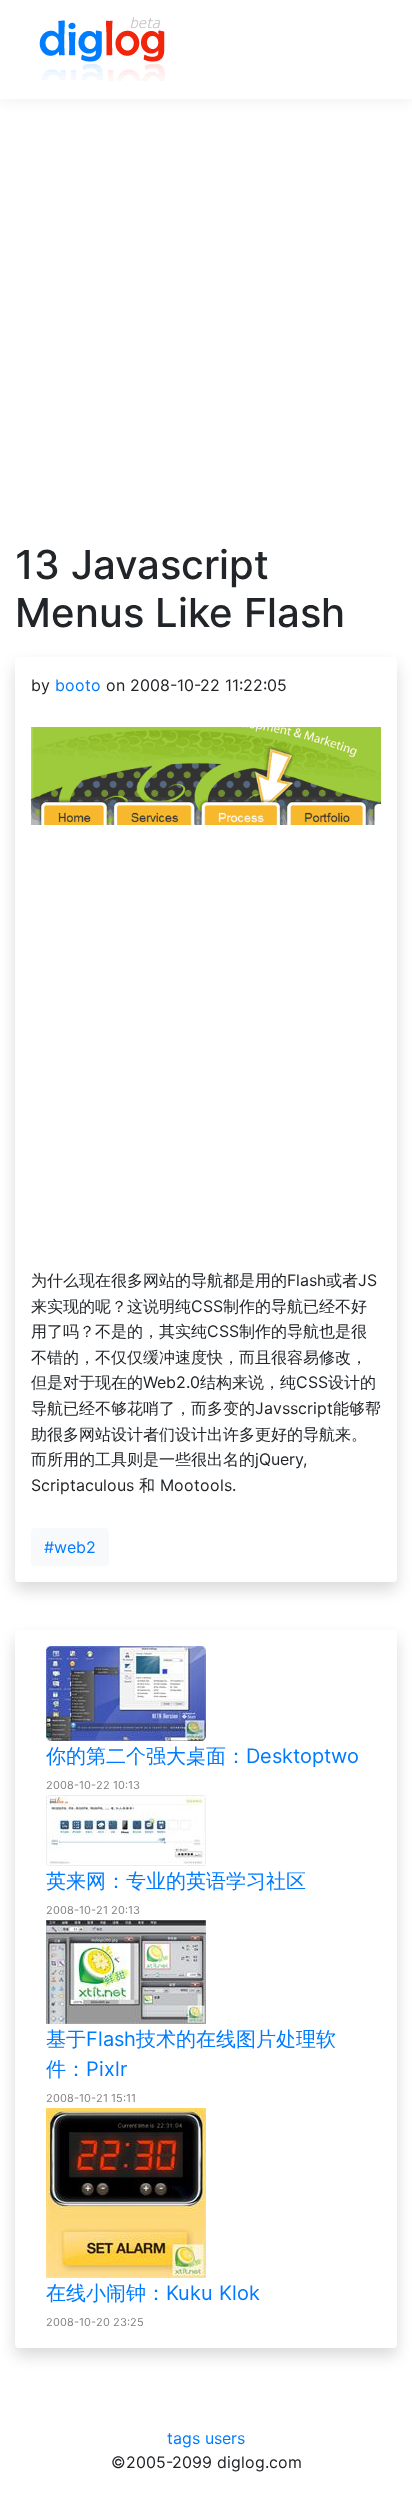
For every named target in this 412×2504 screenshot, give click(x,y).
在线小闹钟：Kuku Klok (153, 2293)
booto (78, 685)
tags (183, 2438)
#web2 (70, 1547)
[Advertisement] (206, 335)
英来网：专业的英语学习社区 (176, 1881)
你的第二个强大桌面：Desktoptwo (202, 1756)
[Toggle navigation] (353, 50)
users (225, 2438)
